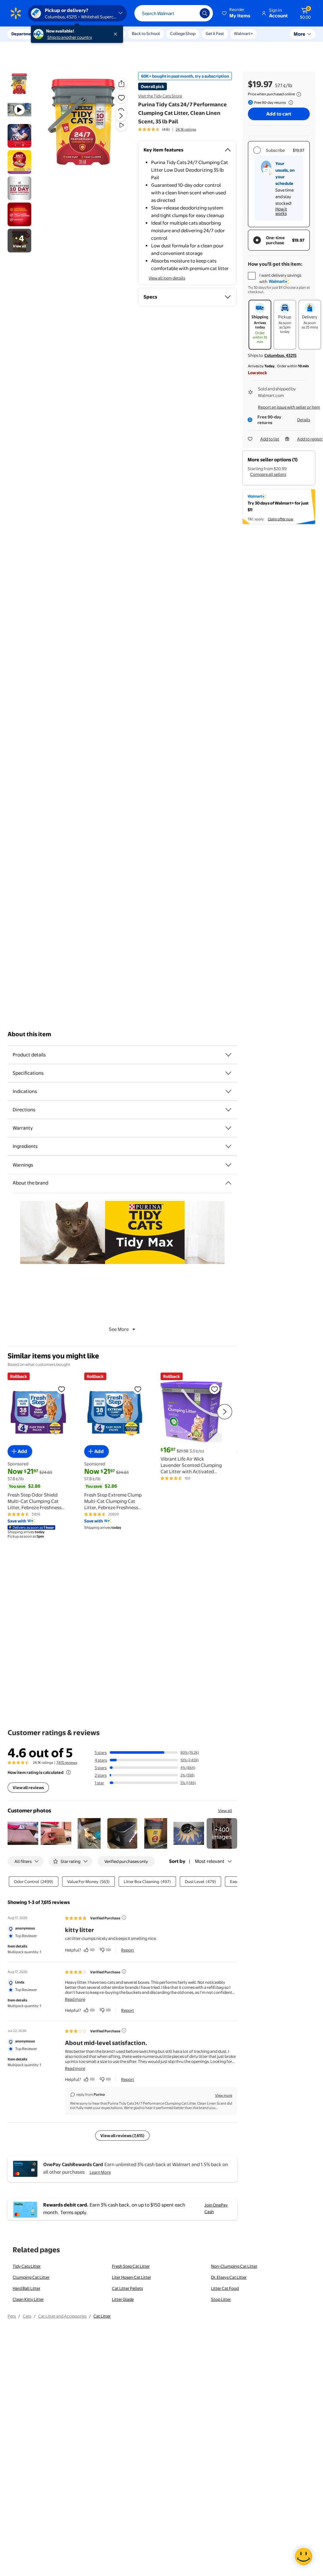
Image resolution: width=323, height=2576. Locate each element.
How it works (281, 211)
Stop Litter (221, 2299)
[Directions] (228, 1110)
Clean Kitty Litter (28, 2299)
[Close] (117, 34)
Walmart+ (244, 33)
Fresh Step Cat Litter (131, 2266)
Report (128, 1950)
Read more (75, 1999)
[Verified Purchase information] (124, 1917)
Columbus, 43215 (280, 355)
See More (119, 1329)
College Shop (183, 33)
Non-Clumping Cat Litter (234, 2266)
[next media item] (121, 116)
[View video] (121, 125)
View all (225, 1811)
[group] (167, 129)
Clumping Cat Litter (31, 2277)
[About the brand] (228, 1183)
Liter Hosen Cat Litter (132, 2277)
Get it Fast (215, 33)
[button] (237, 13)
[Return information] (290, 103)
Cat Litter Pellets (127, 2288)
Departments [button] (24, 34)
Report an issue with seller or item (289, 407)
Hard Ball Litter (26, 2288)
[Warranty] (228, 1128)
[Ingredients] (228, 1146)
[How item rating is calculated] (68, 1772)
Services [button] (63, 34)
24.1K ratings (186, 129)
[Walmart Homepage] (16, 13)
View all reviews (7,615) (122, 2136)
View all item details (167, 278)
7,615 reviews (67, 1763)
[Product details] (228, 1055)
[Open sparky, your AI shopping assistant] (303, 2556)
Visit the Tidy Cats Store (160, 96)
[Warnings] (228, 1165)
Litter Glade (123, 2299)
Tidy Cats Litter (27, 2266)
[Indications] (228, 1091)
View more (224, 2095)
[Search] (205, 13)
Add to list (270, 439)
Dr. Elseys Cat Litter (229, 2277)
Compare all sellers (268, 474)
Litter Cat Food (225, 2288)
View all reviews (28, 1787)
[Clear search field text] (190, 13)
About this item (29, 1034)
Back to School (146, 33)
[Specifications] (228, 1073)
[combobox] (174, 13)
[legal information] (299, 94)
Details (304, 420)
